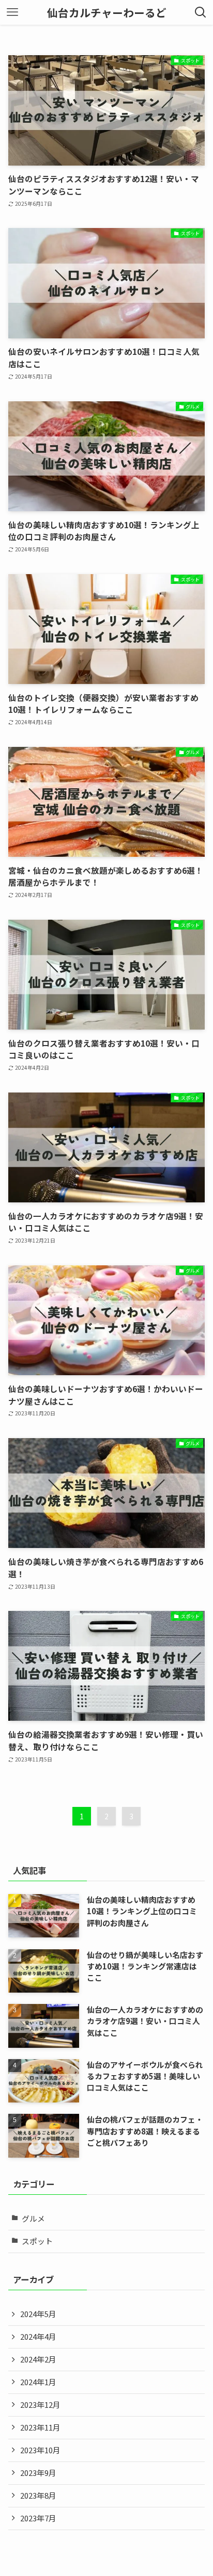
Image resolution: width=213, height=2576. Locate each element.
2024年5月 (38, 2314)
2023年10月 (40, 2450)
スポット (37, 2241)
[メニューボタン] (12, 12)
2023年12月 (40, 2404)
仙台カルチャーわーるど (107, 13)
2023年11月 (40, 2427)
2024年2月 (38, 2359)
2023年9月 (38, 2473)
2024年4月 (38, 2336)
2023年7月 (38, 2518)
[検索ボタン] (201, 12)
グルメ (33, 2218)
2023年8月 (38, 2495)
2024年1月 (38, 2382)
